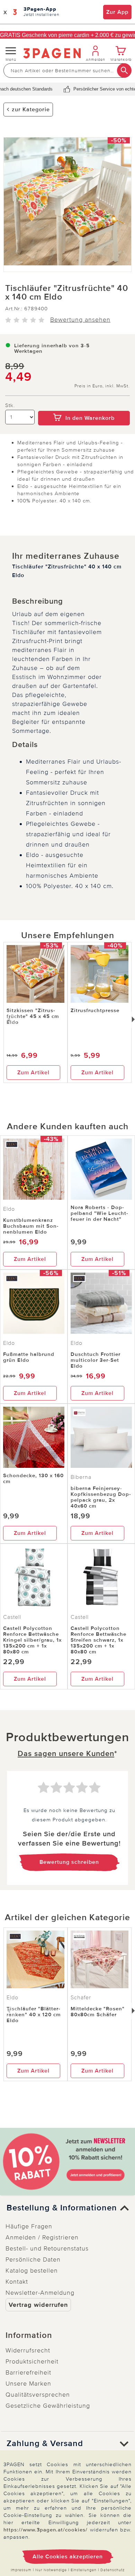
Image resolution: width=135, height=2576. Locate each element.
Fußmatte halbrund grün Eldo (29, 1357)
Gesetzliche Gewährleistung (48, 2406)
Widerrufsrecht (28, 2350)
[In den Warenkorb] (84, 406)
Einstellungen (84, 2570)
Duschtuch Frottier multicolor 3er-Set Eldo (96, 1360)
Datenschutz (112, 2570)
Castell (12, 1617)
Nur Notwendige (51, 2570)
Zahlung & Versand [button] (45, 2444)
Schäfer (81, 1998)
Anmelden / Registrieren (42, 2237)
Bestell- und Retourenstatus (47, 2248)
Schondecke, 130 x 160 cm (33, 1478)
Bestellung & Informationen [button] (62, 2208)
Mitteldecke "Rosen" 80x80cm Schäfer (98, 2012)
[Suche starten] (124, 70)
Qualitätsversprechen (38, 2395)
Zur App (117, 12)
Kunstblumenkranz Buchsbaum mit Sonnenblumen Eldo (31, 1226)
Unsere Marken (28, 2384)
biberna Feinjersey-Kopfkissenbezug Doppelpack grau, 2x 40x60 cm (101, 1497)
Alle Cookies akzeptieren (68, 2557)
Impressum (21, 2570)
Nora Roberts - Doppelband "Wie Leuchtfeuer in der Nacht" (99, 1213)
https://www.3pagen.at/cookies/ (46, 2530)
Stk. (10, 405)
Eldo (9, 1209)
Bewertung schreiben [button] (69, 1862)
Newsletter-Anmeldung (40, 2293)
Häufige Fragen (29, 2226)
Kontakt (17, 2282)
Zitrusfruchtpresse (95, 1010)
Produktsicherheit (32, 2361)
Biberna (81, 1477)
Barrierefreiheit (28, 2372)
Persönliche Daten (33, 2259)
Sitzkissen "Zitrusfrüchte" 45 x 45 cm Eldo (33, 1016)
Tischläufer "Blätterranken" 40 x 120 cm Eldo (34, 2014)
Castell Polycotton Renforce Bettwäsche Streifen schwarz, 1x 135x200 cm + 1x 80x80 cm (98, 1640)
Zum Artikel (33, 1073)
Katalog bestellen (32, 2271)
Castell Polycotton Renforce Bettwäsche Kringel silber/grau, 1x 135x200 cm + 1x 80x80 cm (32, 1640)
